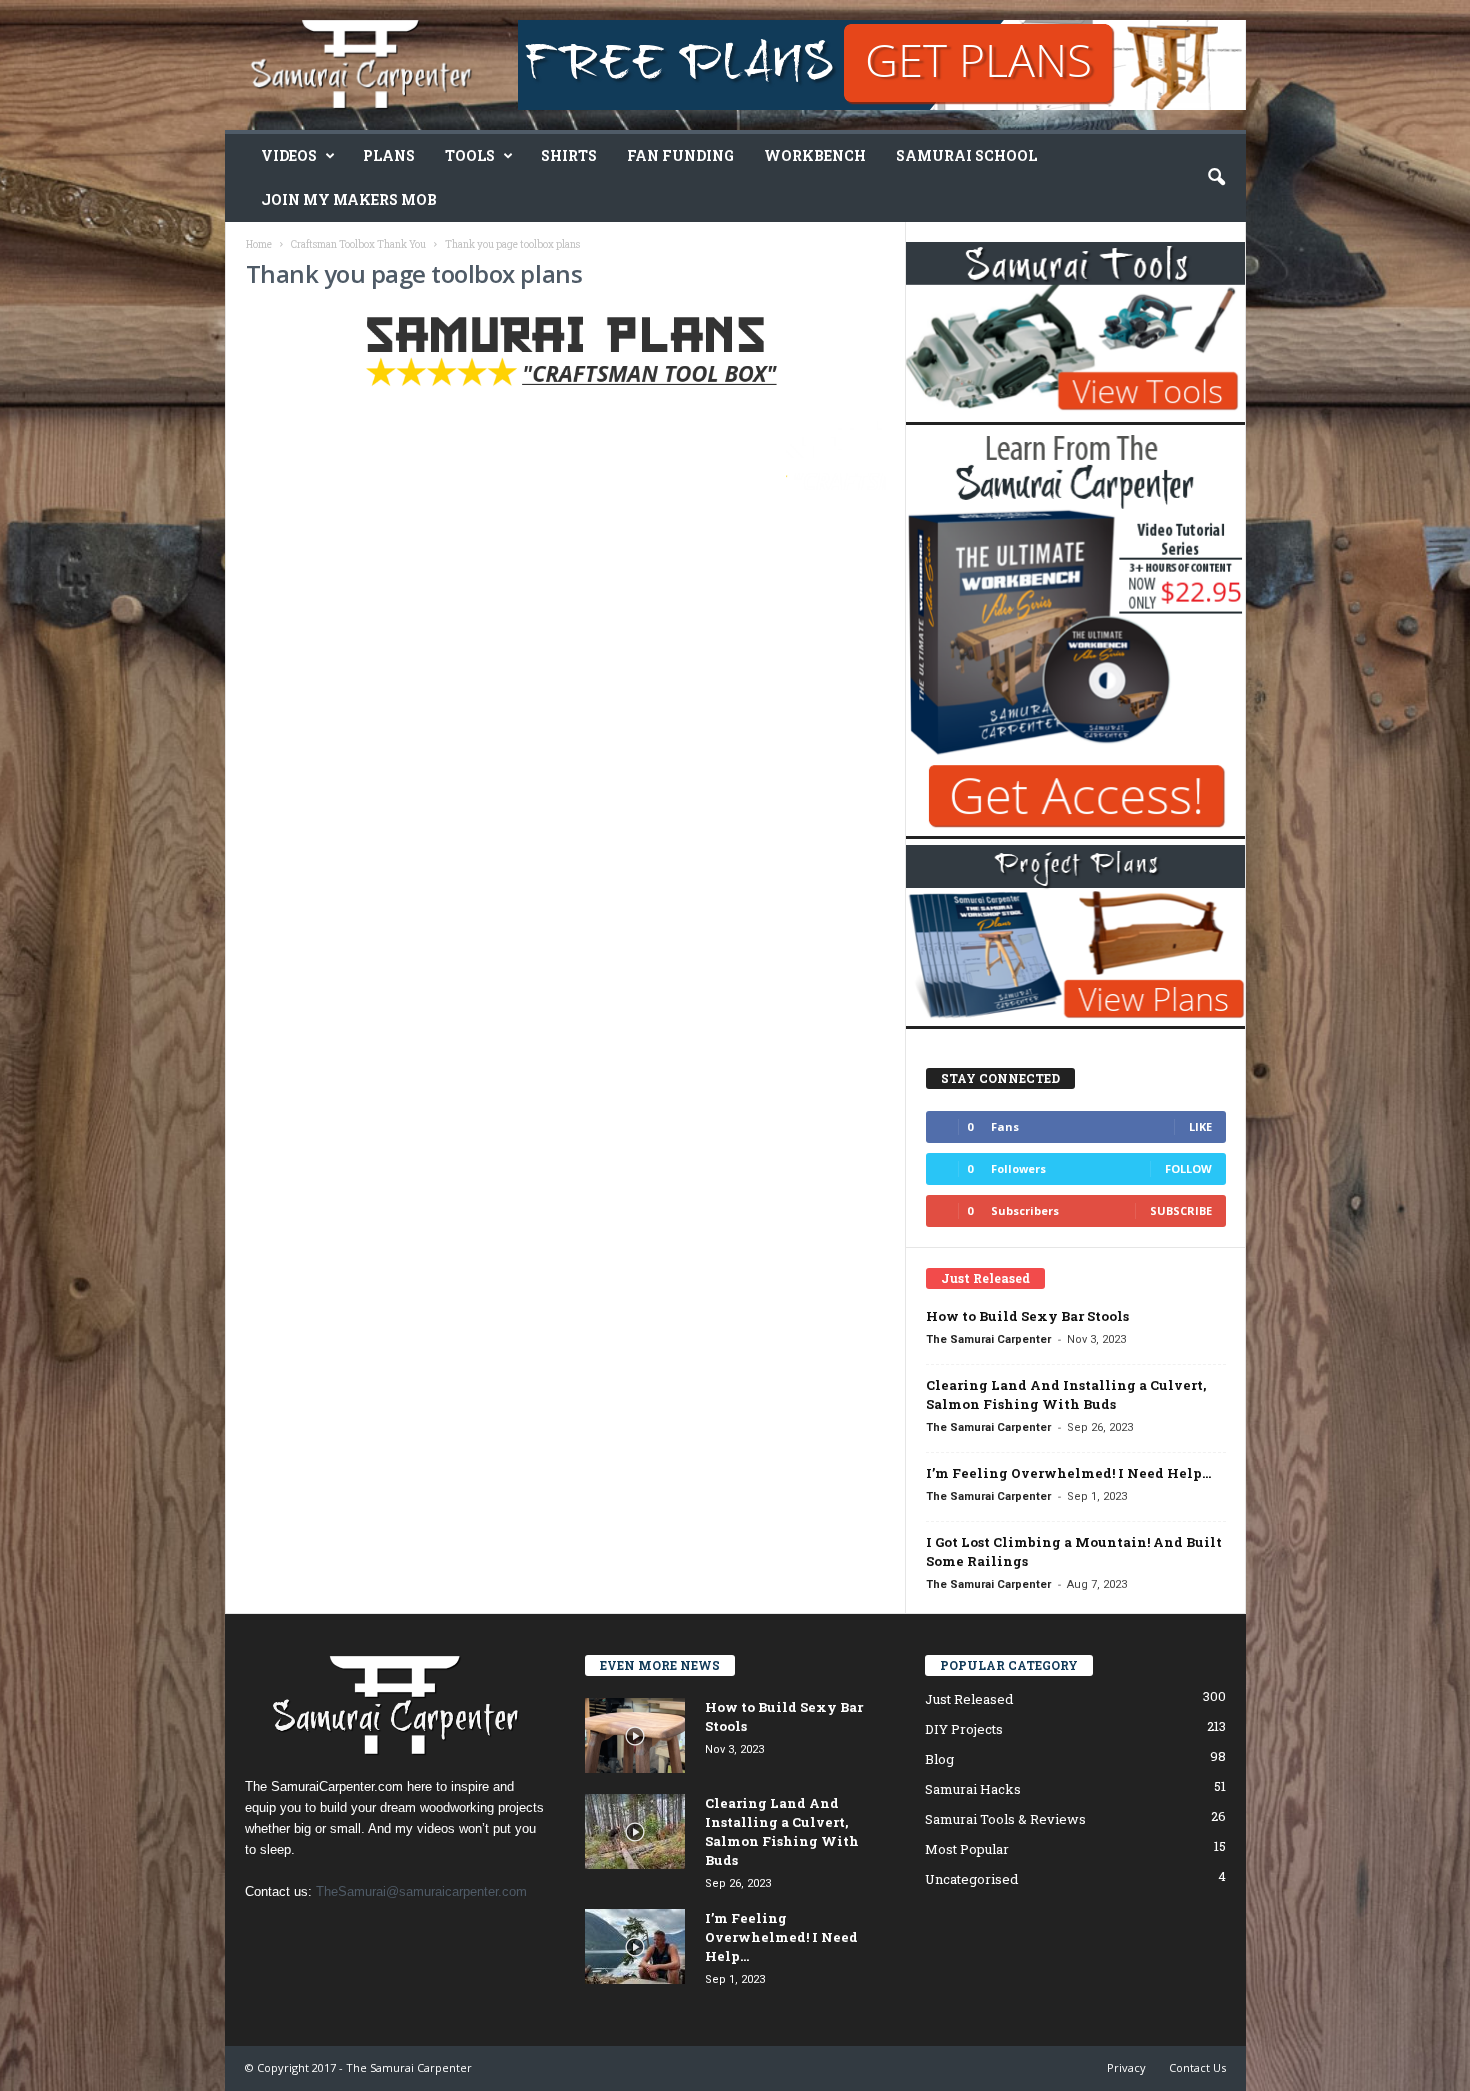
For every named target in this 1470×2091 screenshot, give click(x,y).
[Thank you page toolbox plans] (566, 356)
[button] (1216, 178)
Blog (939, 1759)
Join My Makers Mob (349, 199)
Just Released (969, 1699)
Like (1200, 1126)
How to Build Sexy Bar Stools (1027, 1316)
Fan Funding (680, 155)
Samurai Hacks (973, 1789)
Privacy (1126, 2067)
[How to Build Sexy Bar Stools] (635, 1735)
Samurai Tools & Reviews (1005, 1819)
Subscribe (1181, 1210)
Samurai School (966, 155)
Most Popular (967, 1849)
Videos (289, 155)
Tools (470, 155)
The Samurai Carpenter (988, 1339)
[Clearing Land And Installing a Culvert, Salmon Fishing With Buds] (635, 1831)
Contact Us (1197, 2067)
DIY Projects (964, 1729)
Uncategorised (971, 1879)
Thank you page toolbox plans (414, 273)
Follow (1188, 1168)
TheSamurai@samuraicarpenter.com (421, 1891)
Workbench (815, 155)
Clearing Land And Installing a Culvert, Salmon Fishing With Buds (1066, 1394)
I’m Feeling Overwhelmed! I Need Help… (1068, 1473)
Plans (389, 155)
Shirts (569, 155)
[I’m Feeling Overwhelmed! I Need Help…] (635, 1946)
